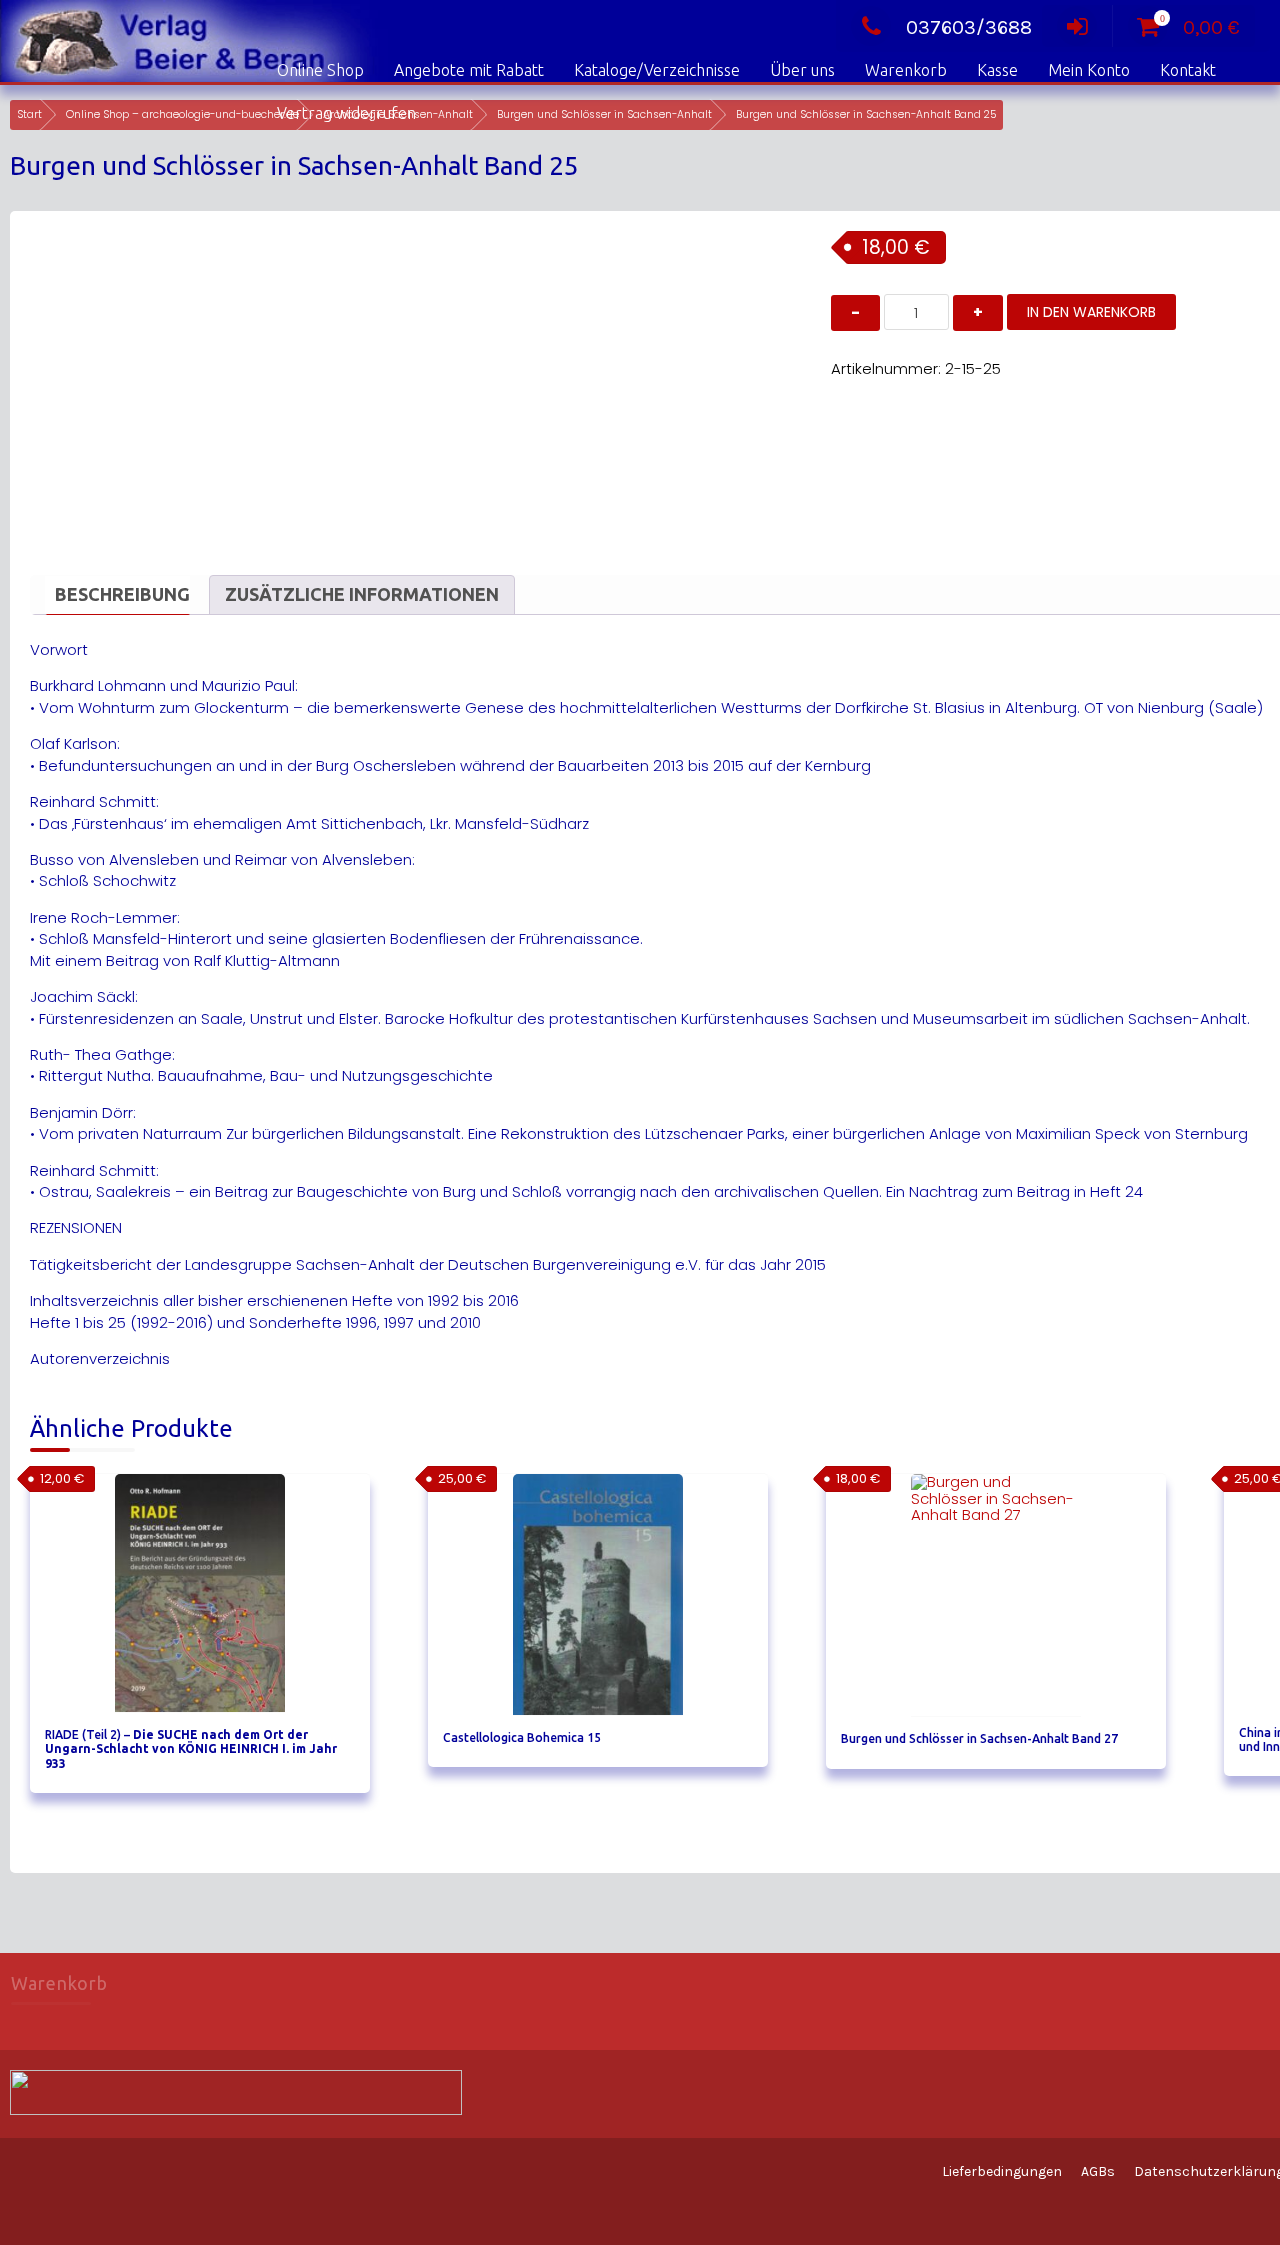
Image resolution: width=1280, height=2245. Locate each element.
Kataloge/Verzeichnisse (657, 70)
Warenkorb (906, 70)
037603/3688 (969, 27)
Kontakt (1188, 70)
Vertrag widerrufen (346, 113)
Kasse (997, 70)
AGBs (1098, 2171)
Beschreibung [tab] (122, 594)
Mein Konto (1089, 70)
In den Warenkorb (1091, 312)
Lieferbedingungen (1002, 2171)
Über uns (802, 70)
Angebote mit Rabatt (469, 70)
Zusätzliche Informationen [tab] (362, 594)
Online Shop (320, 70)
